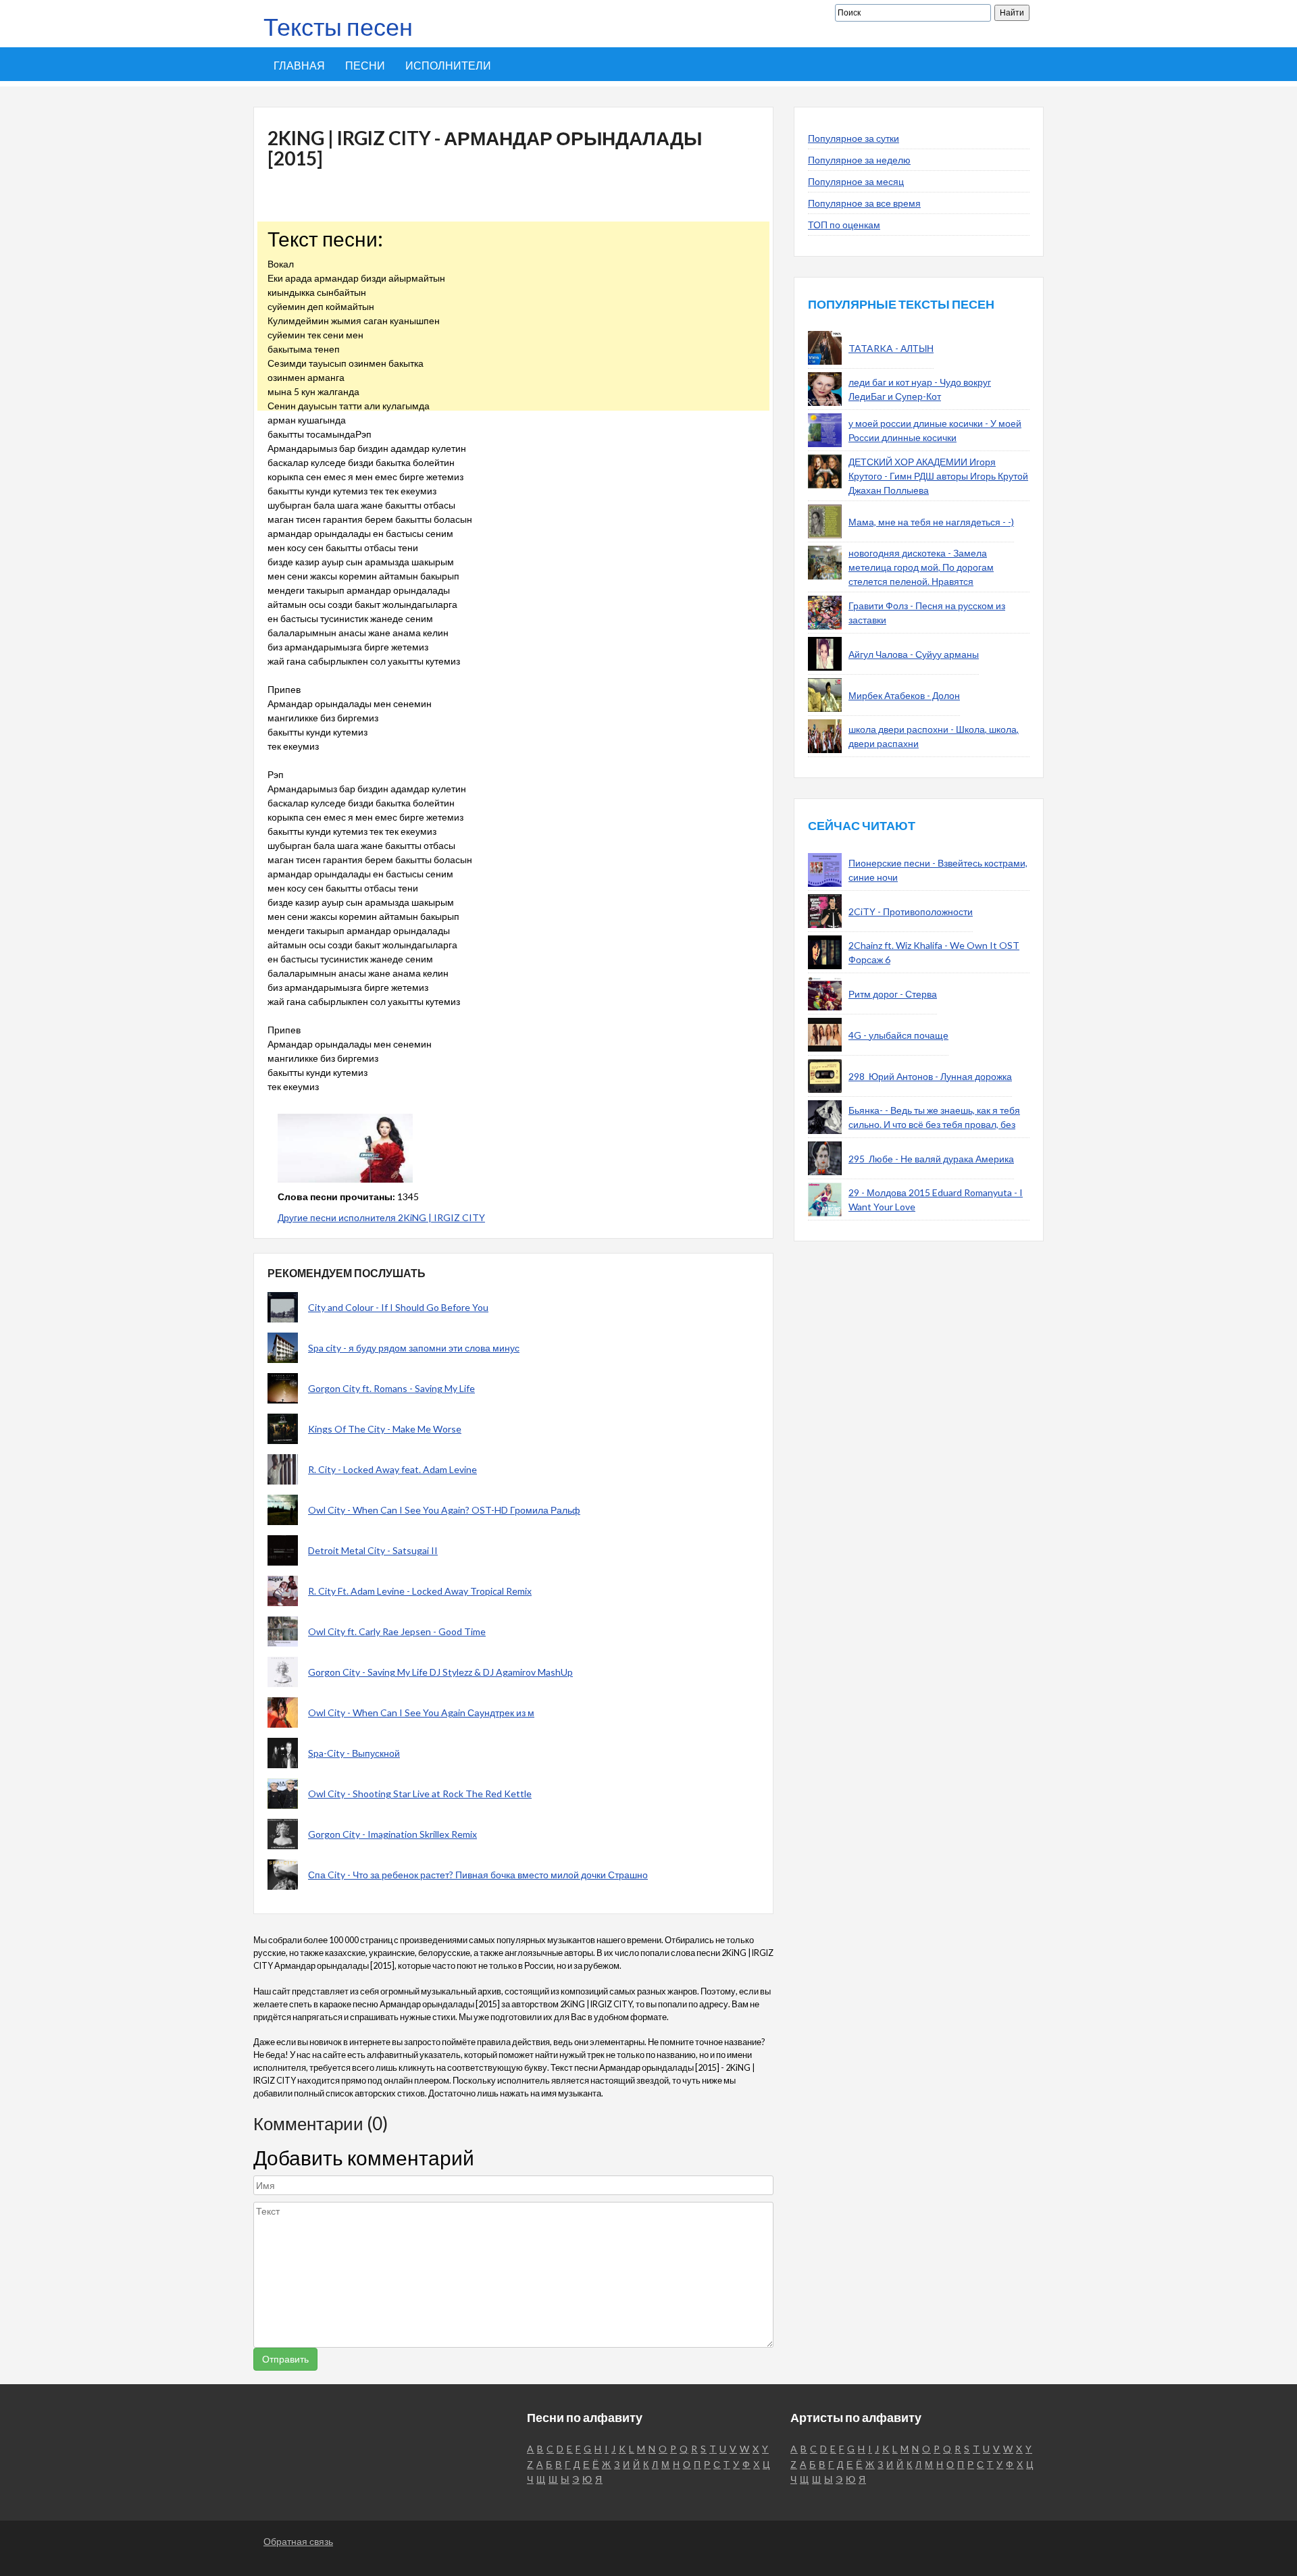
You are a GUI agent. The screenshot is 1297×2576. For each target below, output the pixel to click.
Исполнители (448, 65)
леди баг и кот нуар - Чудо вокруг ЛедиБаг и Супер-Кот (920, 389)
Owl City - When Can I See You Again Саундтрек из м (421, 1712)
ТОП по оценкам (844, 225)
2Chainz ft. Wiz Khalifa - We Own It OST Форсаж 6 (934, 952)
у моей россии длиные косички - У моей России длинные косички (935, 430)
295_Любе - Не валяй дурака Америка (931, 1159)
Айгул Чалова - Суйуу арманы (914, 654)
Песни (365, 65)
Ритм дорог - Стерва (893, 994)
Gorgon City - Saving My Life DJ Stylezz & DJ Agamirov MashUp (440, 1672)
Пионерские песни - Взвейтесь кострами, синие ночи (938, 870)
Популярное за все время (864, 203)
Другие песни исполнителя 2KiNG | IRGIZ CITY (381, 1217)
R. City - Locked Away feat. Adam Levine (392, 1469)
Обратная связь (298, 2541)
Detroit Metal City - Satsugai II (373, 1550)
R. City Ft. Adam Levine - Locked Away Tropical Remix (420, 1591)
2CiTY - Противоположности (911, 911)
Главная (299, 65)
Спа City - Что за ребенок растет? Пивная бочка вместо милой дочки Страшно (478, 1875)
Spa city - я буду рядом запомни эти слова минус (414, 1348)
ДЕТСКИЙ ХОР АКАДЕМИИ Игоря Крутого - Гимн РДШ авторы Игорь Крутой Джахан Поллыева (938, 476)
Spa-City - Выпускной (354, 1753)
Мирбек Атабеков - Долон (904, 695)
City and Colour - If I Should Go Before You (398, 1307)
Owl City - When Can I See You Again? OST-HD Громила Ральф (444, 1510)
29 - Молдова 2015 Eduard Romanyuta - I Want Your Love (936, 1200)
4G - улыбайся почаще (898, 1035)
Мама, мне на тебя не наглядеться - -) (931, 522)
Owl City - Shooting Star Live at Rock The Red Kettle (420, 1794)
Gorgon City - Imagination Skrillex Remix (392, 1834)
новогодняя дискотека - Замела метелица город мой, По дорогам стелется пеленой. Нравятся (921, 567)
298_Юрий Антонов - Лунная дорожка (930, 1076)
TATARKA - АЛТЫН (891, 348)
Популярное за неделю (859, 160)
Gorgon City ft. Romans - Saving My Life (391, 1388)
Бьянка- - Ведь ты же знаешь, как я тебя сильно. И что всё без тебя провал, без (934, 1117)
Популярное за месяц (856, 181)
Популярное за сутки (854, 138)
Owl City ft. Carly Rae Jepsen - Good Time (397, 1631)
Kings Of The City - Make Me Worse (385, 1429)
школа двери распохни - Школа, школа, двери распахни (934, 736)
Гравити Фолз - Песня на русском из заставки (927, 613)
